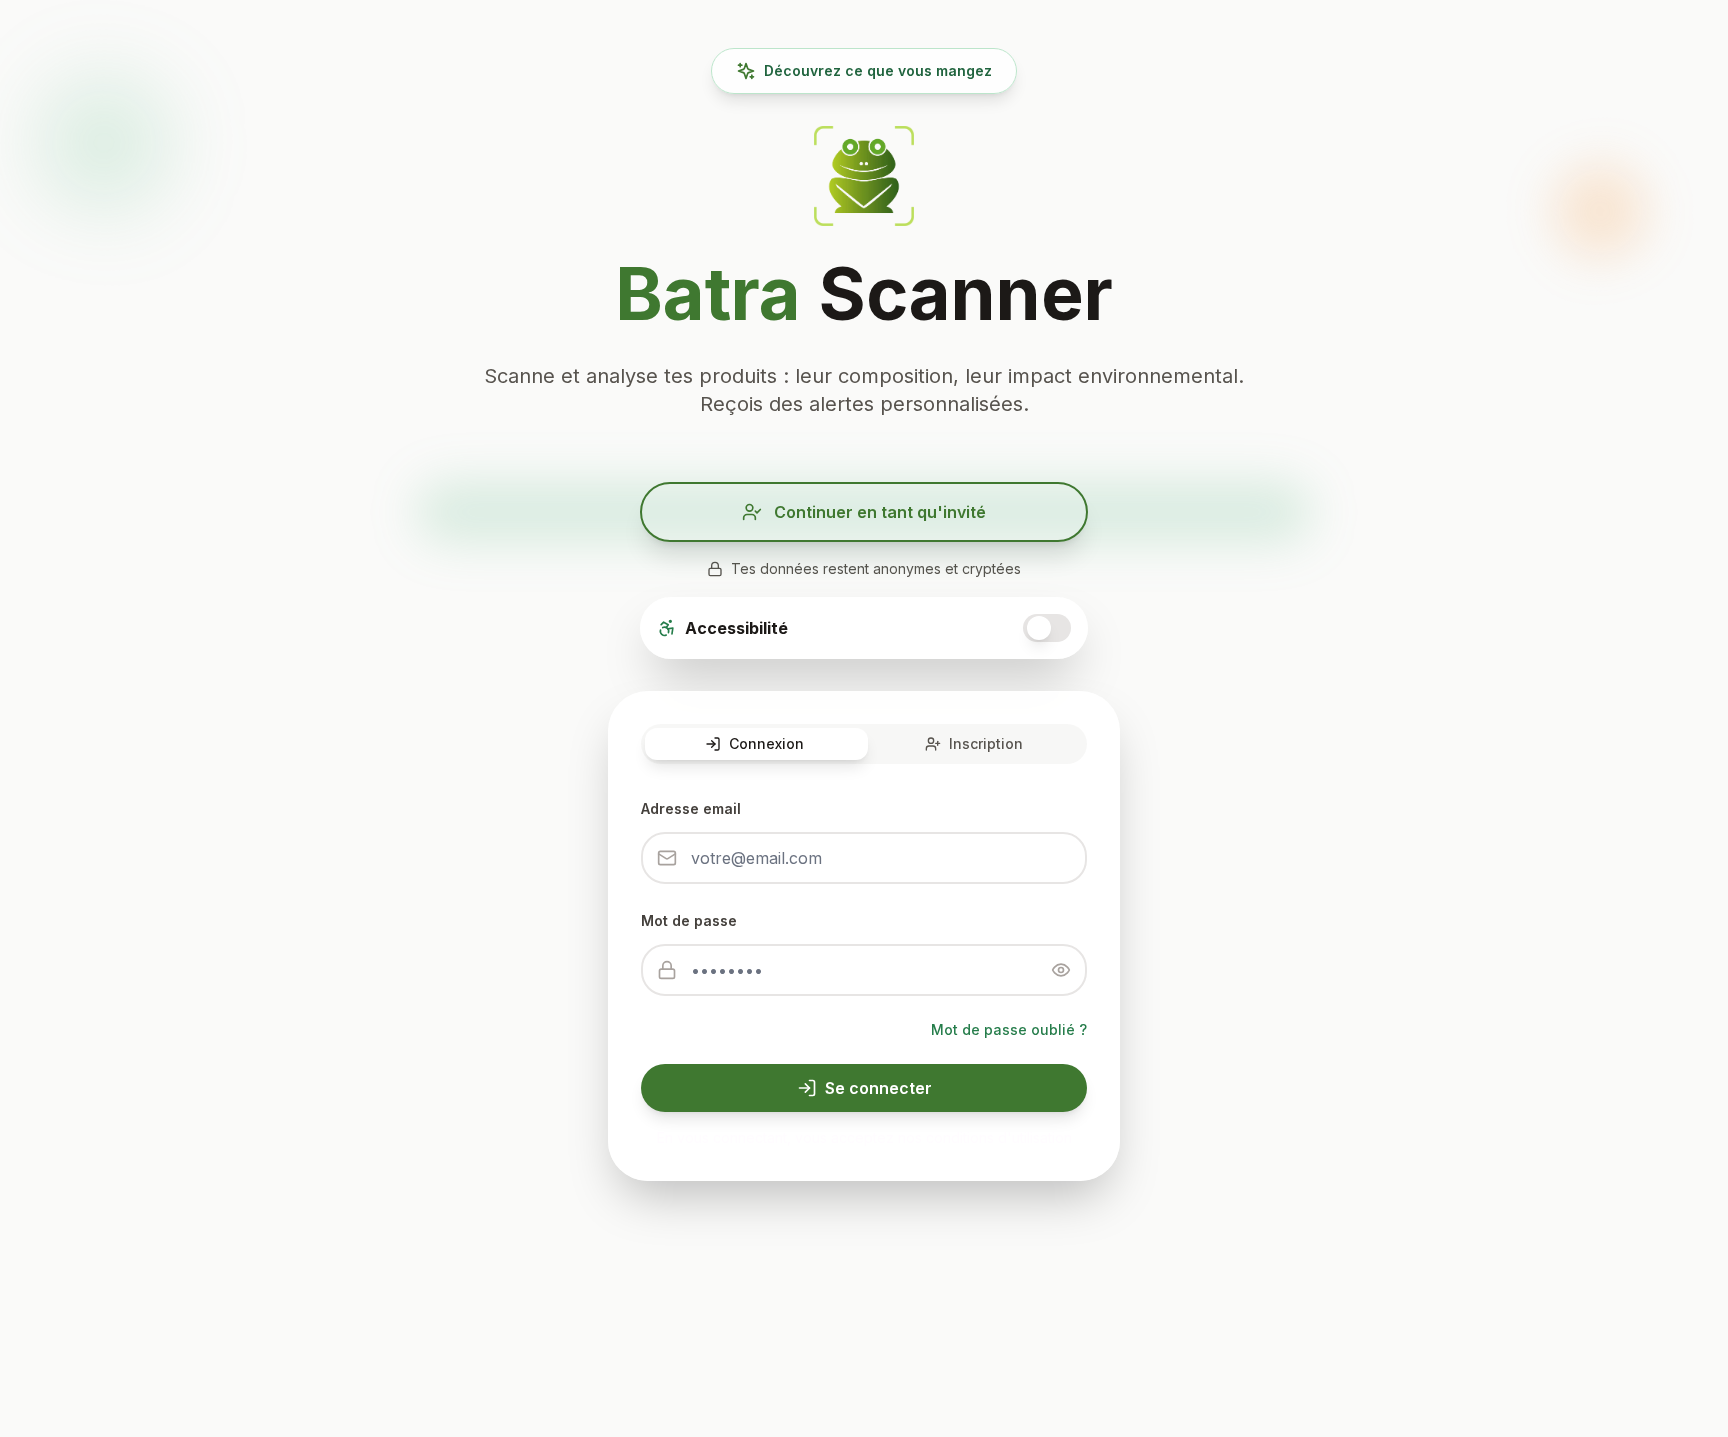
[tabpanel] (864, 954)
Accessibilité (736, 628)
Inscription (986, 743)
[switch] (1047, 628)
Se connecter (878, 1088)
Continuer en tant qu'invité (880, 512)
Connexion (766, 743)
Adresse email (691, 808)
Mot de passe (689, 920)
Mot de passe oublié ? (1009, 1029)
